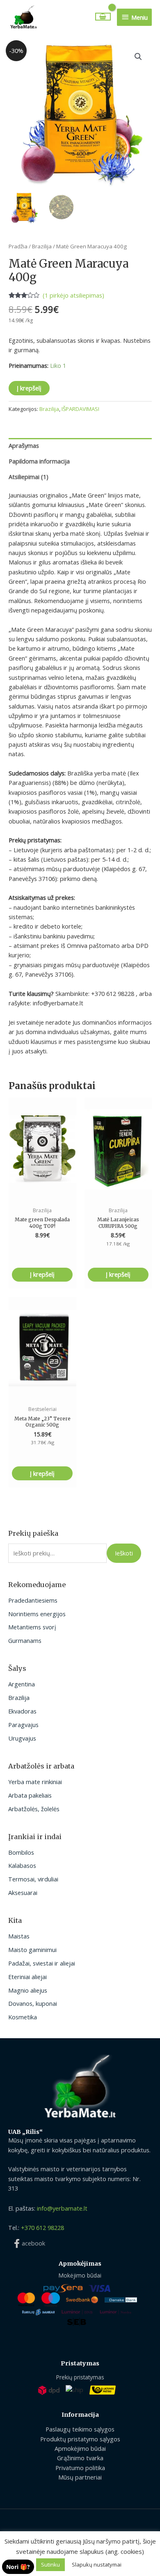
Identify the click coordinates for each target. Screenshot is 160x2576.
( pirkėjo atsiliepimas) (73, 295)
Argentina (22, 1684)
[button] (138, 57)
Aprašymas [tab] (24, 445)
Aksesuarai (23, 1892)
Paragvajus (23, 1725)
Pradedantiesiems (33, 1600)
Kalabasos (22, 1865)
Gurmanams (25, 1640)
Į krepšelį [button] (42, 1274)
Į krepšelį (29, 388)
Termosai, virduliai (33, 1879)
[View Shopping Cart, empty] (103, 17)
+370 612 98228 (42, 2227)
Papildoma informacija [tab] (39, 461)
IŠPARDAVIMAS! (80, 409)
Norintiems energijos (37, 1614)
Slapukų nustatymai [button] (97, 2565)
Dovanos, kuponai (33, 2003)
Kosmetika (23, 2017)
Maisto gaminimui (32, 1950)
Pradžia (18, 246)
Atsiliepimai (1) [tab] (29, 477)
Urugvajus (22, 1738)
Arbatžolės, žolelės (34, 1809)
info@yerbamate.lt (62, 2208)
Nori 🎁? (18, 2567)
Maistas (19, 1936)
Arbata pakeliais (30, 1795)
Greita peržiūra (42, 1193)
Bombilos (21, 1852)
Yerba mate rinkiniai (35, 1782)
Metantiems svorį (32, 1627)
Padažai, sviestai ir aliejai (42, 1963)
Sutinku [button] (50, 2565)
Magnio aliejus (28, 1990)
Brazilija (19, 1697)
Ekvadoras (22, 1711)
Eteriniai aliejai (27, 1977)
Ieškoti (124, 1553)
